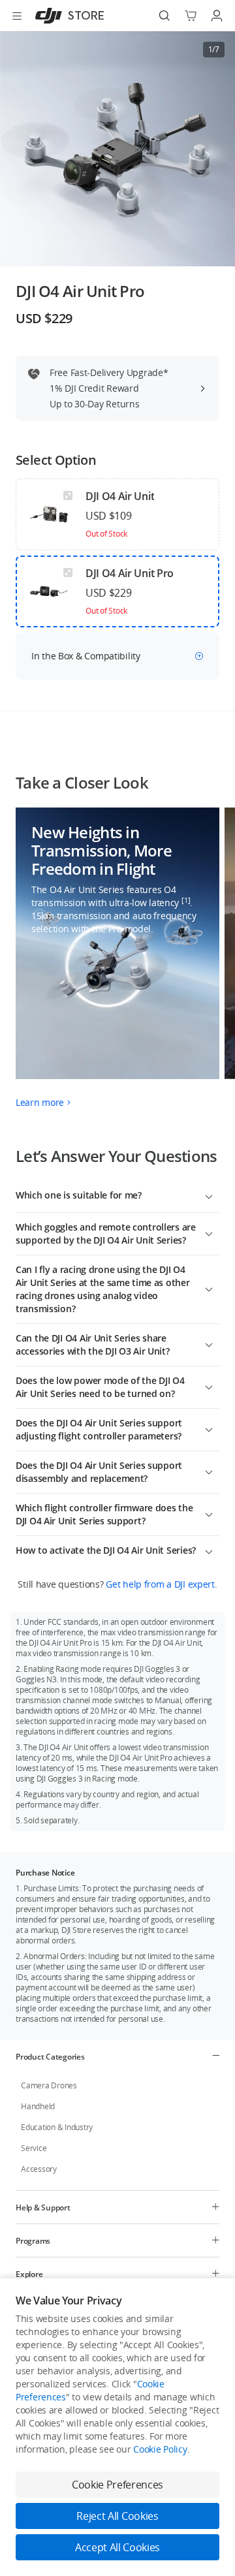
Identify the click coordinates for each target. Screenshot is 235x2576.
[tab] (117, 2056)
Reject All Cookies (117, 2516)
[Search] (164, 16)
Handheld (38, 2106)
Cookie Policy (160, 2449)
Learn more (40, 1102)
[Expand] (209, 1195)
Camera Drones (49, 2085)
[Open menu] (17, 16)
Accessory (39, 2169)
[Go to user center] (217, 16)
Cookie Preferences (117, 2485)
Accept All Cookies (117, 2547)
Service (34, 2148)
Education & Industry (57, 2127)
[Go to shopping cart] (191, 16)
